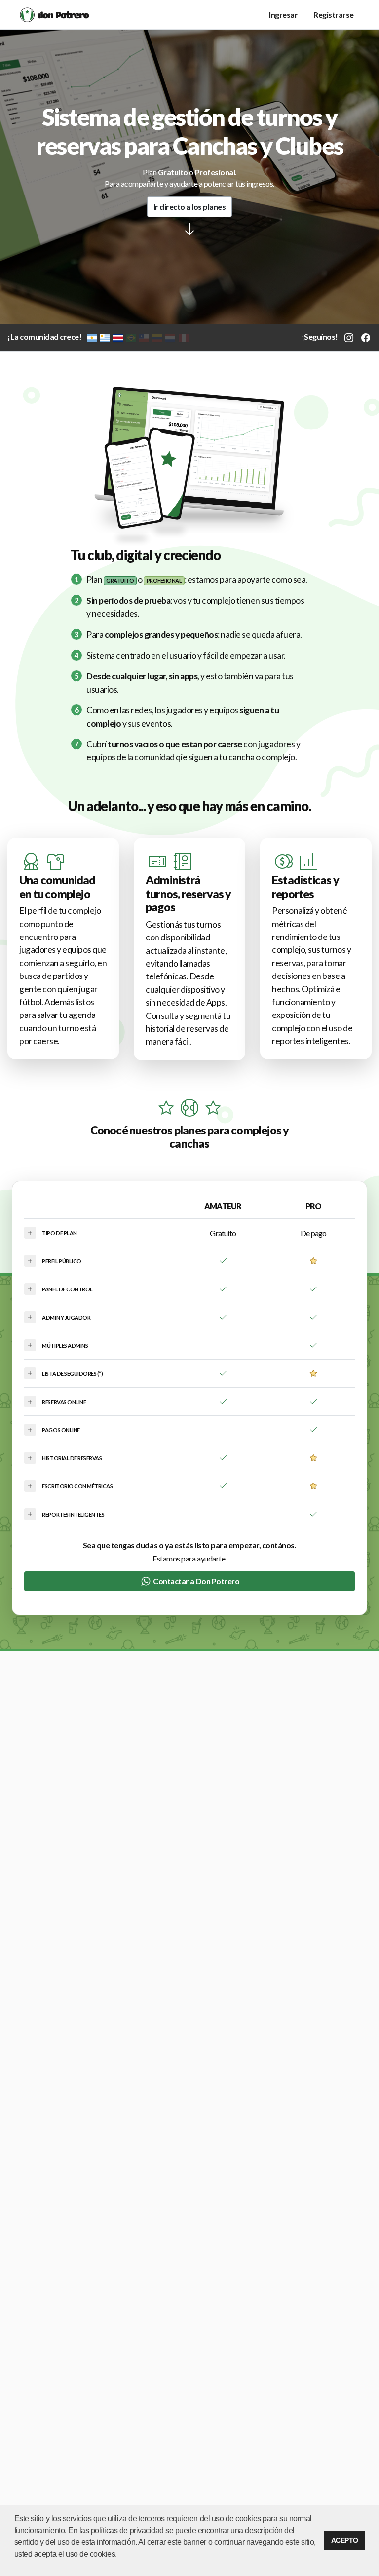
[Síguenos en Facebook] (366, 336)
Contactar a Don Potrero (196, 1581)
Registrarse (334, 15)
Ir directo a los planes (190, 207)
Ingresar (283, 15)
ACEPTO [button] (345, 2540)
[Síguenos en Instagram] (349, 336)
